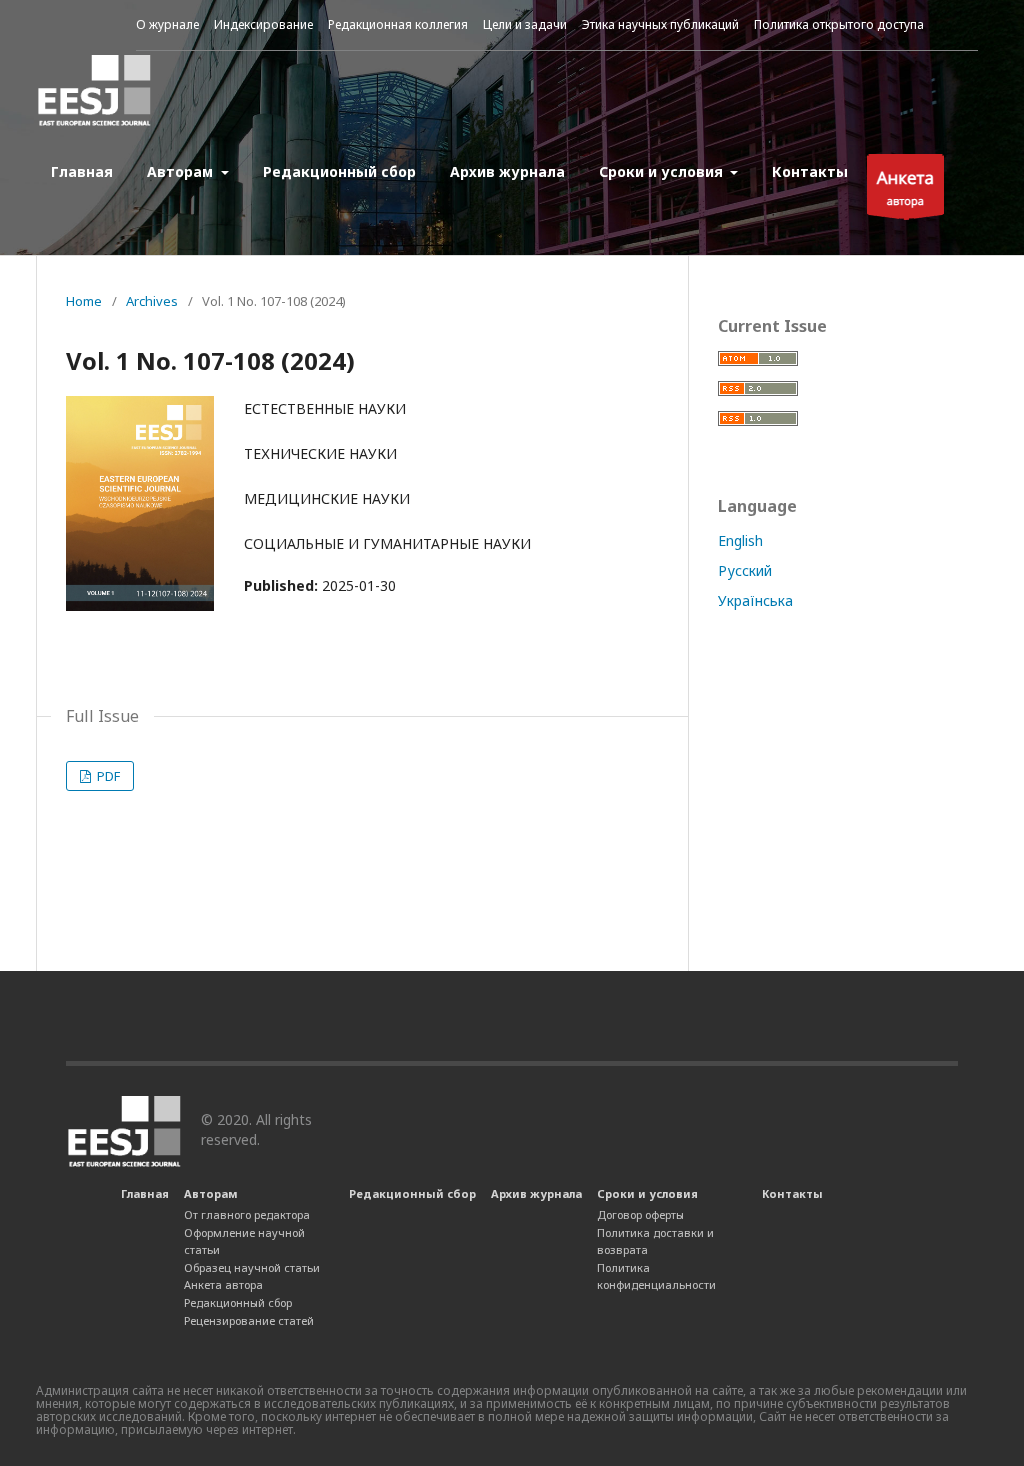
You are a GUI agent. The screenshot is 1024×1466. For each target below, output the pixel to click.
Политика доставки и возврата (655, 1241)
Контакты (810, 171)
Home (84, 301)
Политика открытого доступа (839, 24)
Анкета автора (223, 1284)
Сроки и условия (663, 171)
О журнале (167, 24)
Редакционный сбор (339, 171)
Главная (82, 171)
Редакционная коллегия (398, 24)
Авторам (182, 171)
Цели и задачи (525, 24)
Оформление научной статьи (244, 1241)
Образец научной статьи (252, 1267)
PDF (107, 776)
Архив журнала (507, 171)
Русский (745, 570)
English (740, 540)
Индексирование (263, 24)
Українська (755, 600)
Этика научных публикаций (660, 24)
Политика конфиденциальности (656, 1276)
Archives (152, 301)
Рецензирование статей (249, 1320)
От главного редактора (247, 1214)
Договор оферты (640, 1214)
